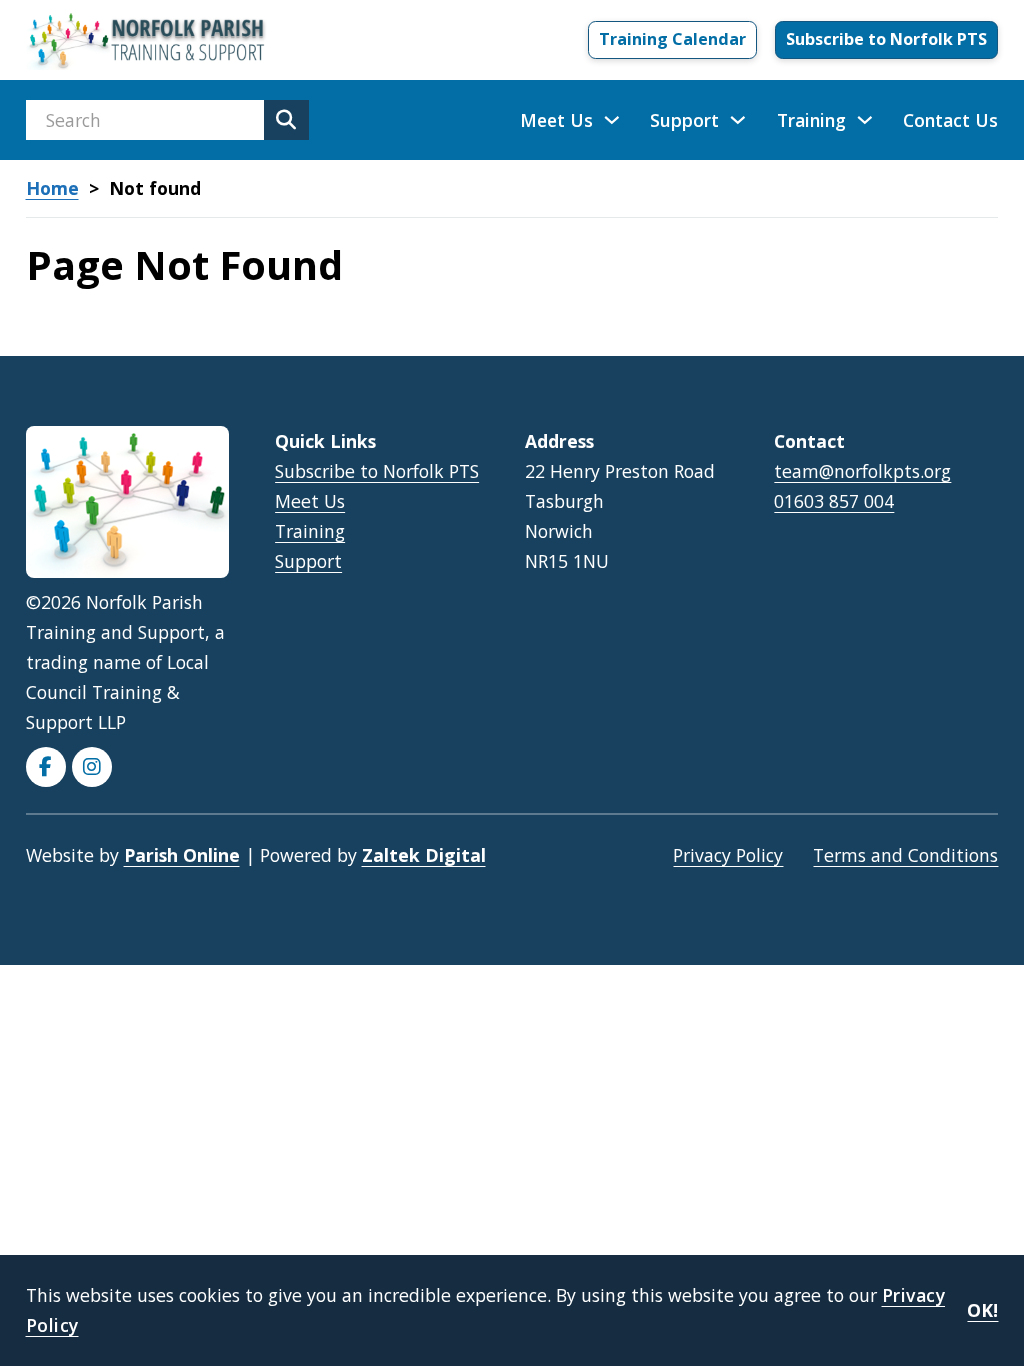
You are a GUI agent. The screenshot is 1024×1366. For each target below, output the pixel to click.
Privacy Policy (728, 855)
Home (52, 188)
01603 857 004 (834, 501)
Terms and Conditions (905, 855)
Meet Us (556, 120)
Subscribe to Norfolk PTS (886, 39)
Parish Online (182, 855)
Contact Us (950, 120)
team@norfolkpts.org (862, 471)
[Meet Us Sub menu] (612, 120)
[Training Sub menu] (865, 120)
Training (811, 120)
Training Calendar (672, 39)
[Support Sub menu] (738, 120)
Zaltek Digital (424, 855)
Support (684, 120)
